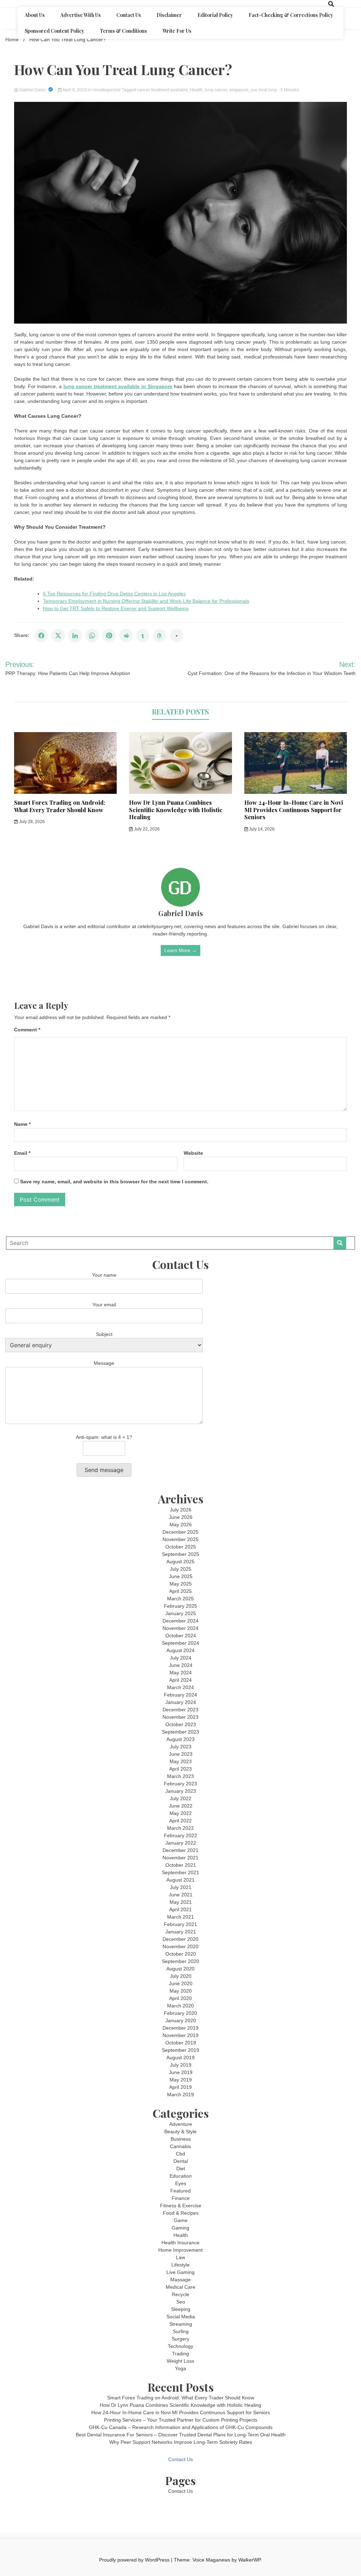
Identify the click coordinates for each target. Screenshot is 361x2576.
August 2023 (180, 1739)
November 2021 (180, 1858)
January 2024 (181, 1702)
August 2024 (180, 1650)
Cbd (180, 2154)
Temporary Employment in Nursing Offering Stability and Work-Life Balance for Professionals (146, 601)
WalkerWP (249, 2560)
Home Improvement (180, 2250)
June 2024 (181, 1665)
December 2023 (180, 1710)
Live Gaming (180, 2272)
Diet (181, 2169)
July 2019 (181, 2065)
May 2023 (181, 1761)
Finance (181, 2198)
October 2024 (181, 1636)
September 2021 (180, 1872)
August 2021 (180, 1880)
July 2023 (181, 1747)
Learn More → (180, 950)
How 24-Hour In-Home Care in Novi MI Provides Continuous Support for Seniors (294, 810)
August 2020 (180, 1969)
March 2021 (180, 1917)
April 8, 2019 (75, 90)
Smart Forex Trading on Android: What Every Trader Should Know (60, 806)
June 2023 (181, 1754)
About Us (35, 15)
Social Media (181, 2317)
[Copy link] (177, 636)
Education (181, 2176)
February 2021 (180, 1924)
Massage (180, 2280)
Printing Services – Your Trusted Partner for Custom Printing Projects (181, 2420)
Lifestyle (180, 2265)
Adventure (181, 2124)
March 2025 (180, 1599)
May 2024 (181, 1673)
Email (22, 1153)
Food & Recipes (181, 2213)
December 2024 (180, 1621)
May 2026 (181, 1525)
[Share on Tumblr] (143, 636)
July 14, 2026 (261, 829)
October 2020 (181, 1954)
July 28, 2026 (31, 822)
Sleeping (181, 2309)
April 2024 (180, 1680)
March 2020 (180, 2006)
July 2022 (181, 1798)
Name (22, 1124)
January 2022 (181, 1843)
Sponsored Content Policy (54, 31)
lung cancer (216, 90)
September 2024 (180, 1643)
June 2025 (181, 1576)
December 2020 (180, 1939)
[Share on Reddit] (126, 636)
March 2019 (180, 2094)
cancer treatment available (163, 90)
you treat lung (264, 90)
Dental (181, 2161)
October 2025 (181, 1547)
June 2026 (181, 1517)
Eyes (181, 2183)
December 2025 (180, 1532)
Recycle (180, 2294)
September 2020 (180, 1961)
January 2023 (181, 1791)
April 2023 (180, 1769)
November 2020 (180, 1946)
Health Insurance (180, 2243)
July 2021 (181, 1887)
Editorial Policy (215, 15)
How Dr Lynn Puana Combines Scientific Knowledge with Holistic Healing (176, 810)
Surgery (180, 2339)
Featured (180, 2191)
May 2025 (181, 1584)
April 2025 (180, 1591)
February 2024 (180, 1695)
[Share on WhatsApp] (92, 636)
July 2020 (181, 1976)
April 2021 (180, 1909)
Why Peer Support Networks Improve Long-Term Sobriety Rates (181, 2442)
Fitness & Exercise (181, 2206)
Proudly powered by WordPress (135, 2560)
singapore (239, 90)
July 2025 (181, 1569)
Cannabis (180, 2146)
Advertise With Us (81, 15)
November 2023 (180, 1717)
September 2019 (180, 2050)
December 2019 (180, 2028)
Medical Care (180, 2287)
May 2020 (181, 1991)
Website (193, 1153)
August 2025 (180, 1562)
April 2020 (180, 1998)
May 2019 (181, 2080)
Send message (104, 1470)
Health (196, 90)
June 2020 (181, 1983)
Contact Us (129, 15)
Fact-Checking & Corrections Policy (291, 15)
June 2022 (181, 1806)
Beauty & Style (180, 2132)
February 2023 (180, 1784)
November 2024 (180, 1628)
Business (181, 2139)
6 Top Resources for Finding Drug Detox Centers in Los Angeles (114, 594)
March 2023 (180, 1776)
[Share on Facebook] (41, 636)
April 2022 (180, 1821)
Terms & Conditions (123, 31)
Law (180, 2257)
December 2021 (180, 1850)
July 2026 (181, 1510)
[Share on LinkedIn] (75, 636)
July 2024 (181, 1658)
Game (181, 2220)
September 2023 (180, 1732)
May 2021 (181, 1902)
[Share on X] (58, 636)
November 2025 (180, 1539)
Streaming (181, 2324)
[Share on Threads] (160, 636)
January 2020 (181, 2020)
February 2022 (180, 1835)
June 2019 (181, 2072)
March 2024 (180, 1687)
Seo (181, 2302)
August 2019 (180, 2057)
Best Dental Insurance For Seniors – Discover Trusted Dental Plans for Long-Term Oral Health (181, 2435)
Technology (180, 2346)
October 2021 (181, 1865)
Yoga (180, 2368)
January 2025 (181, 1613)
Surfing (181, 2331)
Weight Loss (180, 2361)
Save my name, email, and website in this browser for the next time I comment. (114, 1182)
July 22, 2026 (146, 829)
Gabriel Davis (32, 90)
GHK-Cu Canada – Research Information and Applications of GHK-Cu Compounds (181, 2427)
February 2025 (180, 1606)
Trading (180, 2354)
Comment (27, 1030)
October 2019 (181, 2043)
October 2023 (181, 1724)
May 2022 (181, 1813)
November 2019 (180, 2035)
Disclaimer (169, 15)
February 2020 (180, 2013)
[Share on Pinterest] (109, 636)
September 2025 (180, 1554)
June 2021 (181, 1895)
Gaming (180, 2228)
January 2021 (181, 1932)
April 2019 (180, 2087)
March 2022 (180, 1828)
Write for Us (177, 31)
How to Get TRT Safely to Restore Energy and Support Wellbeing (116, 608)
